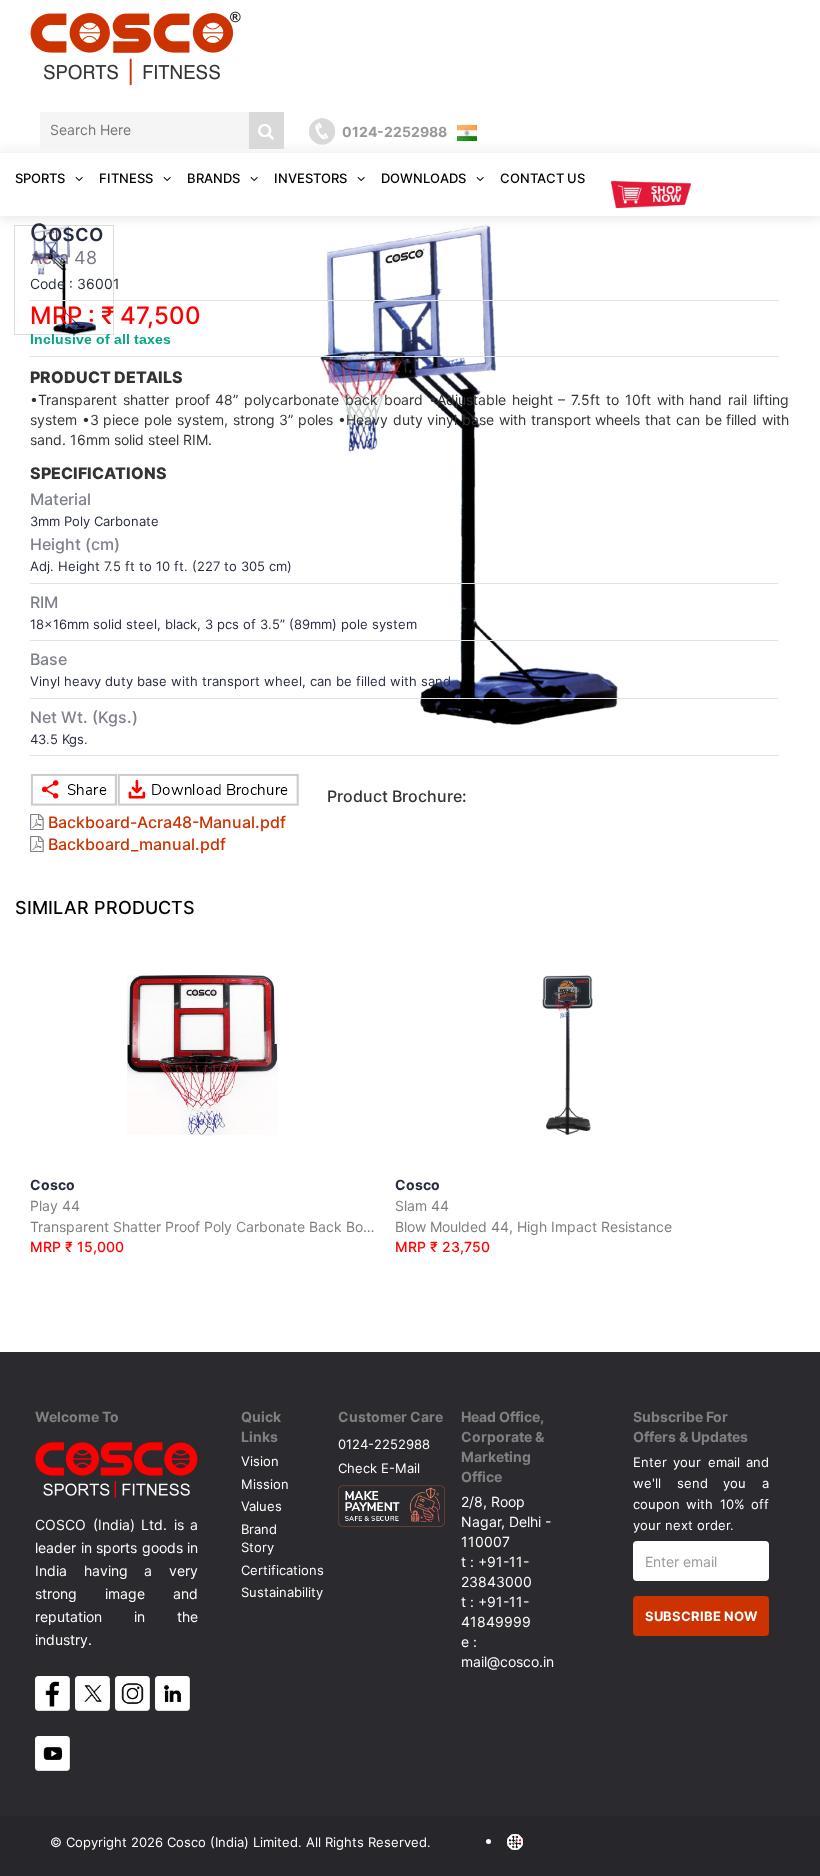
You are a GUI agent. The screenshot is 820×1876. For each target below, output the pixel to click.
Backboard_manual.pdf (137, 844)
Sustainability (282, 1592)
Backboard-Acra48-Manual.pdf (167, 822)
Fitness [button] (127, 178)
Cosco (202, 1215)
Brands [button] (215, 178)
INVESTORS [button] (312, 178)
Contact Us (542, 178)
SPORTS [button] (41, 178)
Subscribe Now (701, 1616)
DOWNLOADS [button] (425, 178)
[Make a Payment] (392, 1501)
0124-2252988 (384, 1443)
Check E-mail (379, 1467)
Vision (260, 1461)
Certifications (282, 1570)
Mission (265, 1484)
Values (261, 1506)
